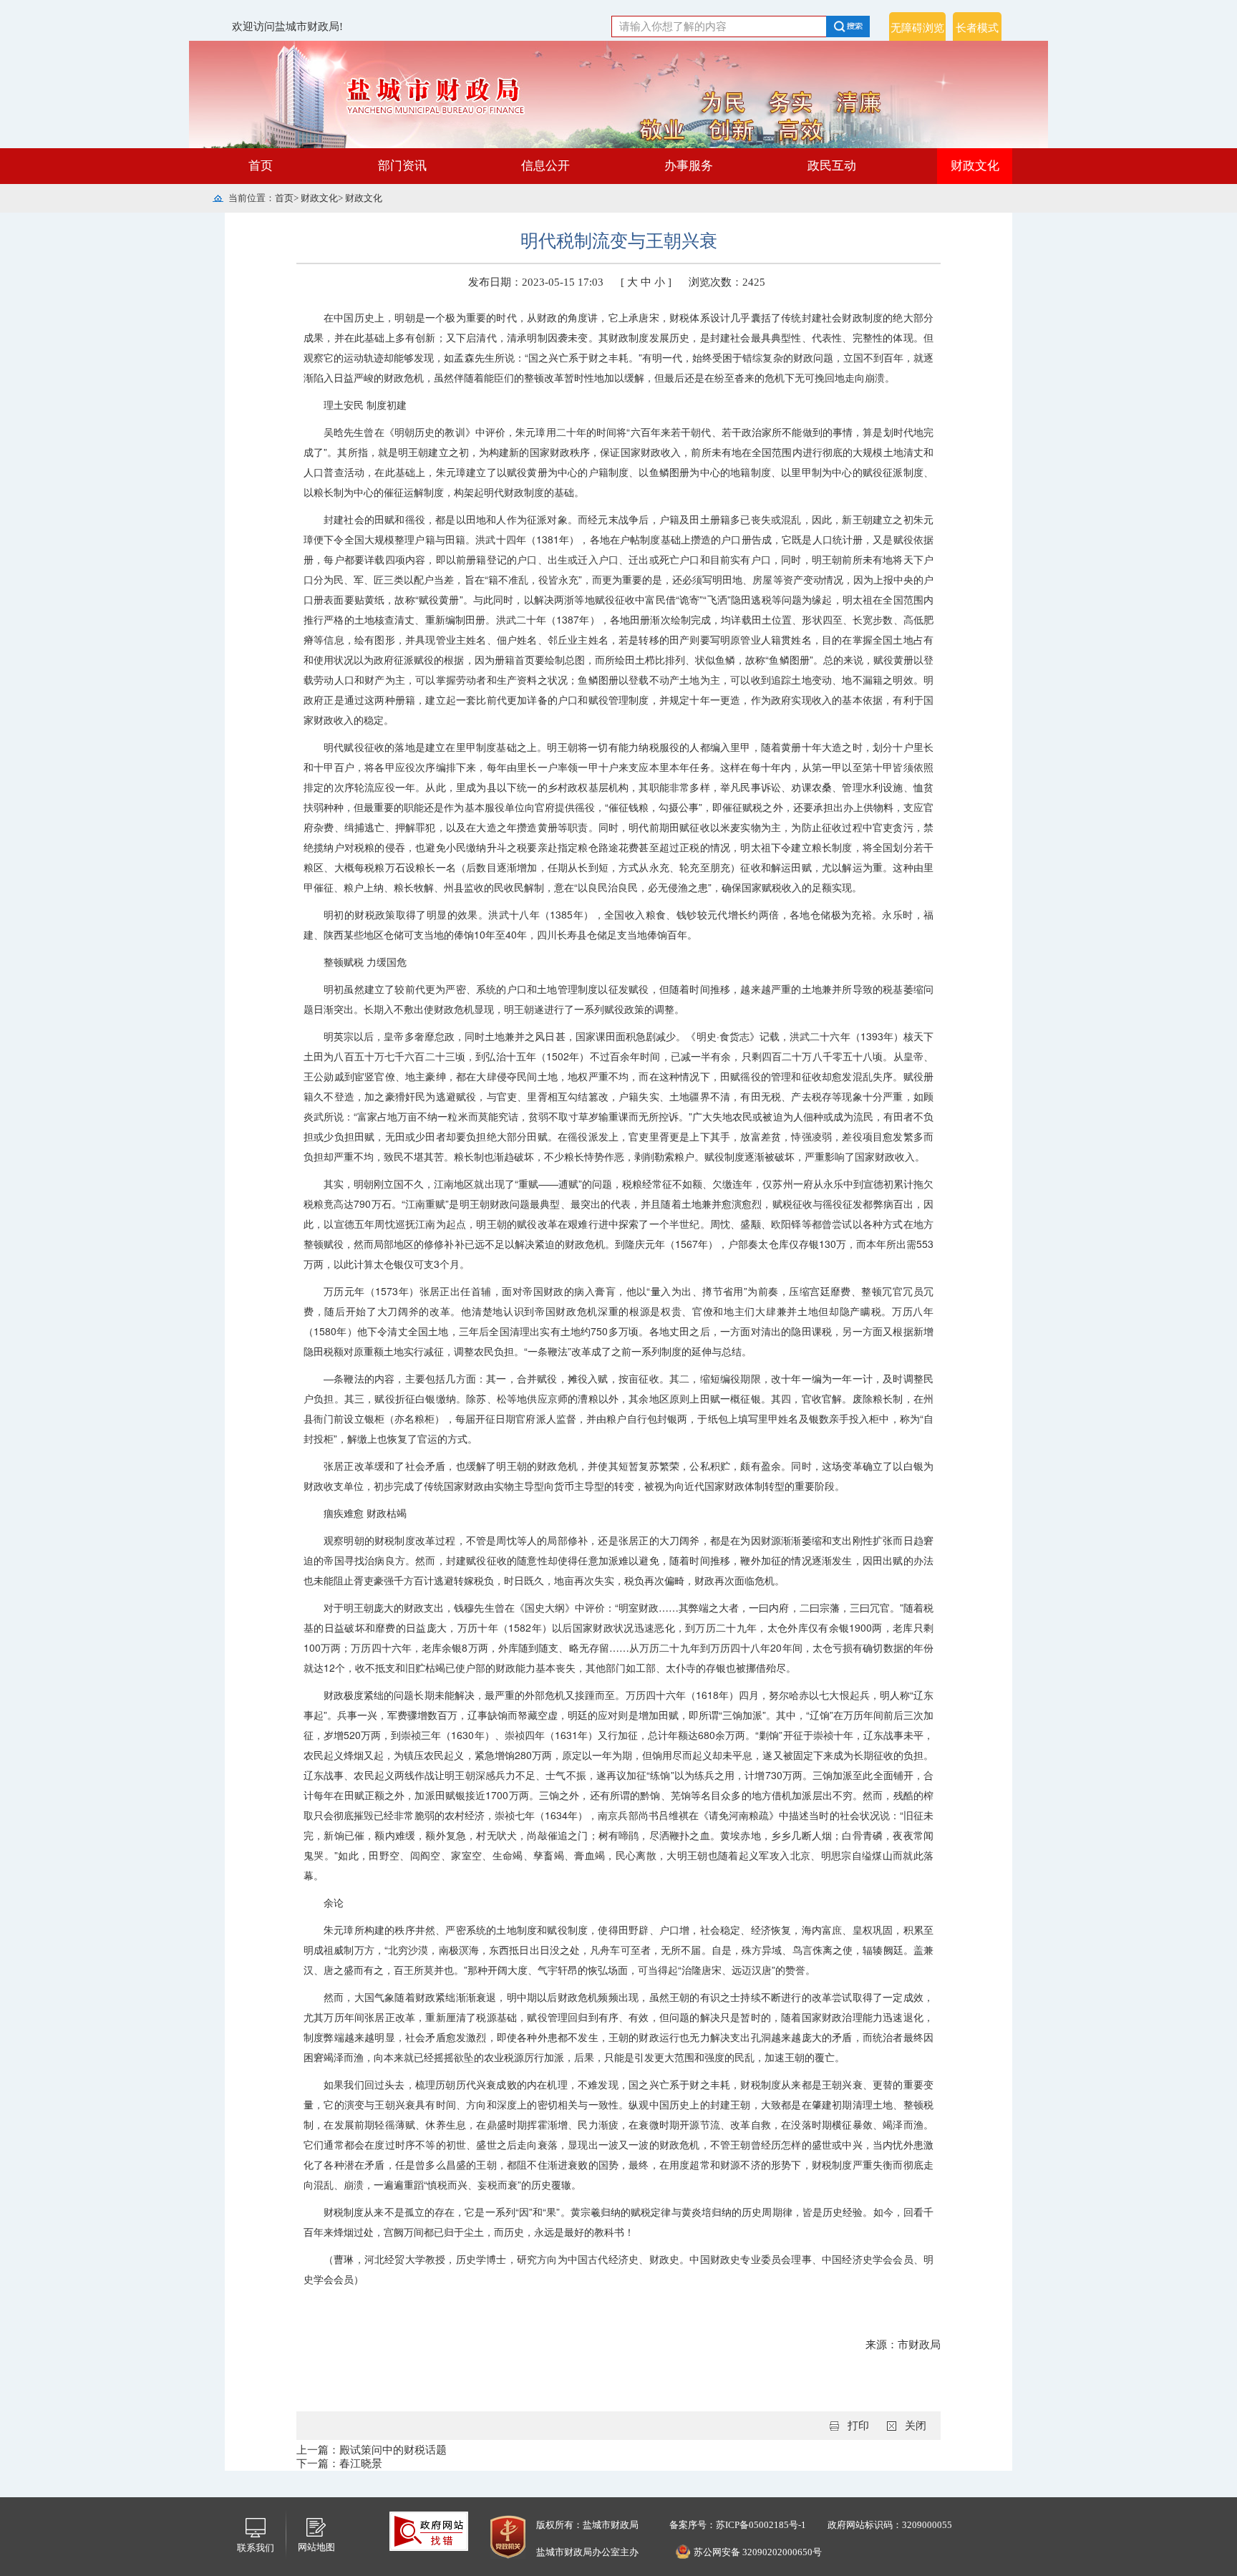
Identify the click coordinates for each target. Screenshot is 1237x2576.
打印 (858, 2426)
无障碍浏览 (917, 28)
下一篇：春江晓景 (339, 2464)
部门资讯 (402, 166)
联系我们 (256, 2548)
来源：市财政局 (903, 2345)
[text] (719, 26)
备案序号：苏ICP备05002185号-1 (737, 2525)
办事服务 (689, 166)
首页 (261, 166)
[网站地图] (316, 2526)
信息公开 (545, 166)
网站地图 (316, 2547)
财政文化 (975, 166)
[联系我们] (256, 2527)
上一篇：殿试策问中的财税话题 (372, 2450)
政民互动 (832, 166)
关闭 (916, 2426)
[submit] (856, 26)
